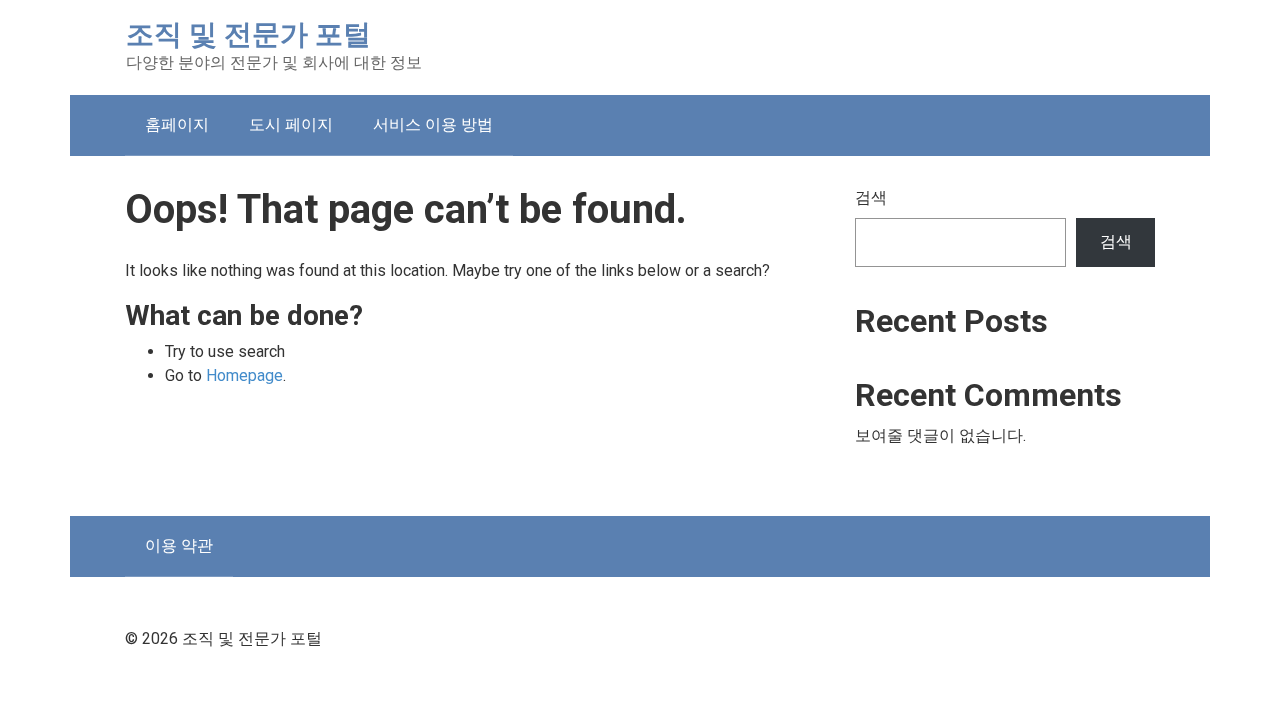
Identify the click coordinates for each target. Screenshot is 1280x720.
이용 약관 (179, 545)
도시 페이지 (291, 124)
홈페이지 (177, 124)
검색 (871, 197)
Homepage (244, 375)
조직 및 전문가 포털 (248, 34)
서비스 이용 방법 (433, 124)
